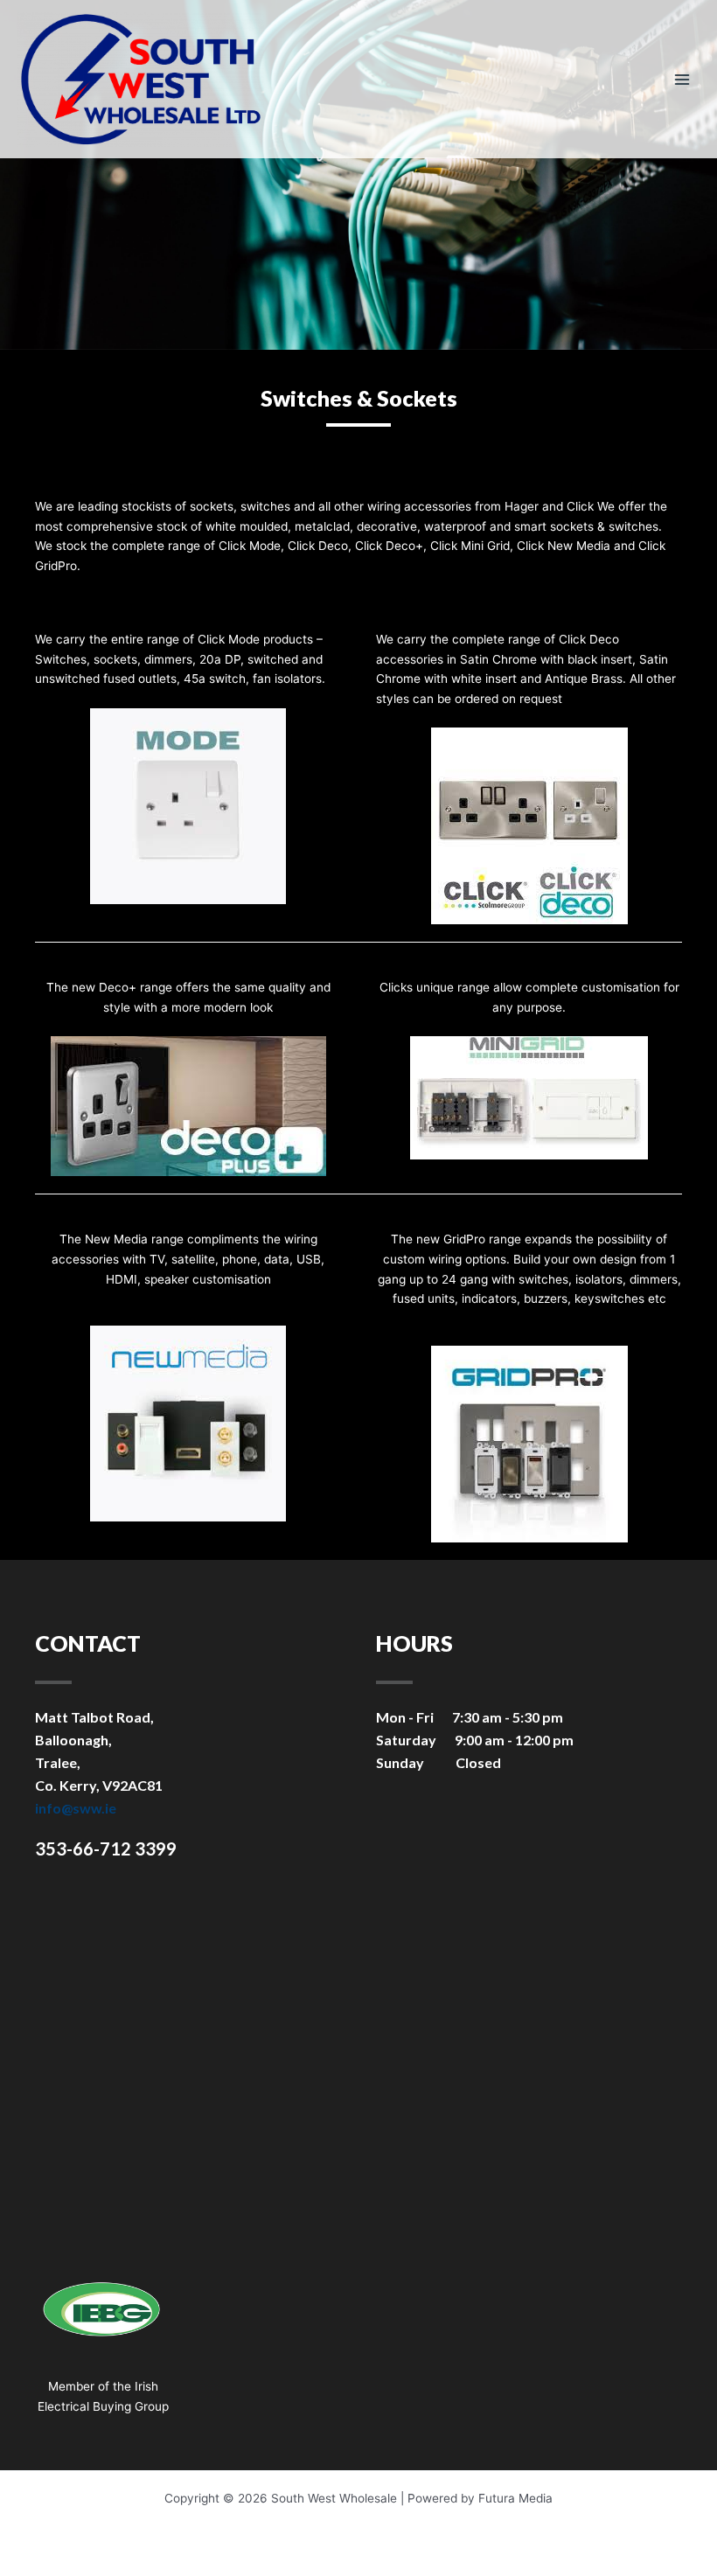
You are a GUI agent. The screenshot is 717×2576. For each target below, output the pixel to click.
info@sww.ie (76, 1808)
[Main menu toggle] (682, 79)
